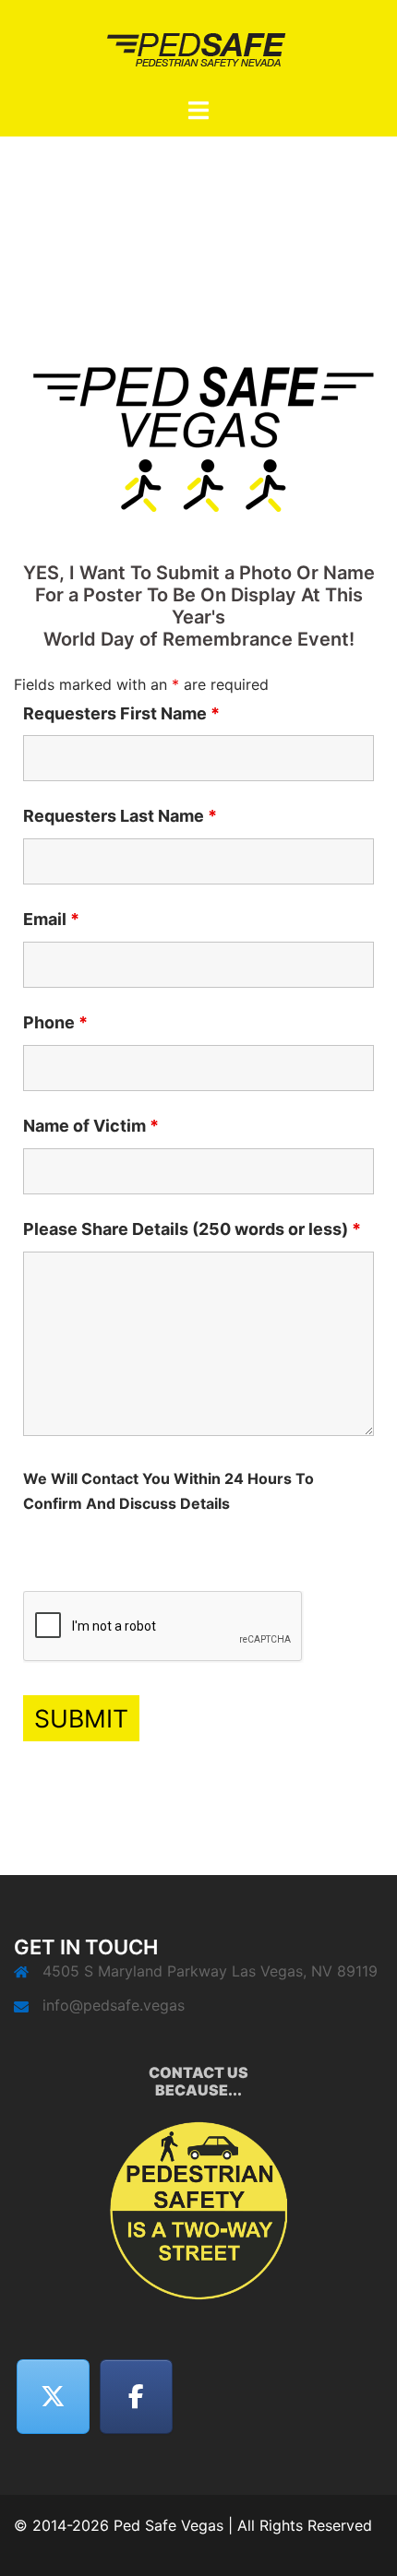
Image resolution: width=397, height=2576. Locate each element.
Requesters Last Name (120, 816)
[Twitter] (54, 2397)
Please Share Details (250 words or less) (192, 1229)
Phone (55, 1023)
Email (51, 920)
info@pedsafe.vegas (114, 2005)
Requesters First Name (121, 714)
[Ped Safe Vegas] (198, 47)
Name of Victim (91, 1126)
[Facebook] (137, 2397)
